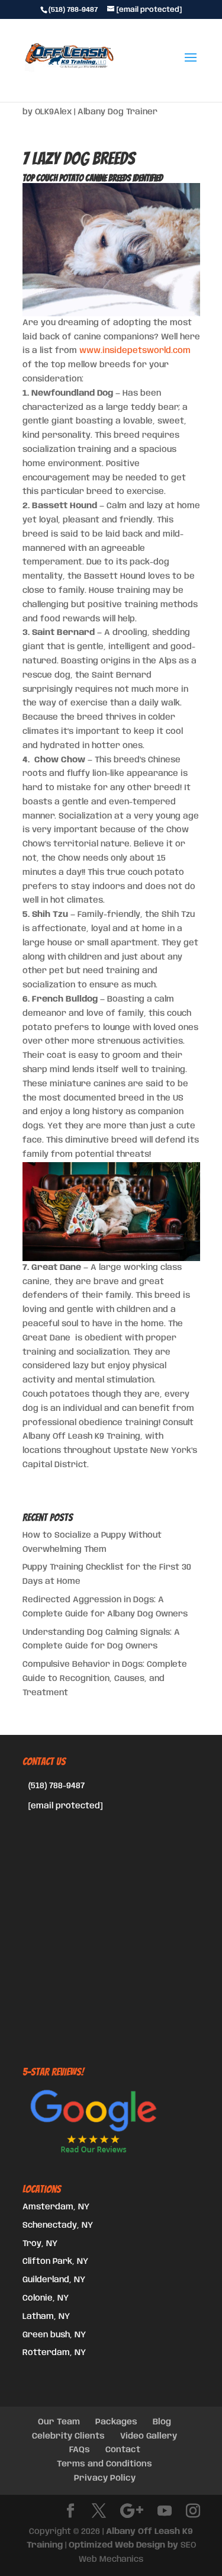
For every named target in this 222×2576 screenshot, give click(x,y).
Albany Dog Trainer (118, 112)
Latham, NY (46, 2317)
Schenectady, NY (58, 2225)
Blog (162, 2422)
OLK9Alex (53, 112)
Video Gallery (149, 2436)
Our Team (59, 2422)
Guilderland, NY (54, 2280)
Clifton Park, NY (55, 2261)
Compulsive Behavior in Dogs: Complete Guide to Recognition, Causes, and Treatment (105, 1679)
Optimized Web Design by (123, 2545)
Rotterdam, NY (54, 2353)
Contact (123, 2450)
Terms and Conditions (104, 2464)
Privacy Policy (105, 2478)
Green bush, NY (54, 2335)
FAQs (80, 2450)
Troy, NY (40, 2244)
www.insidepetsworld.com (135, 351)
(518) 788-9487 (57, 1786)
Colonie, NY (46, 2298)
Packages (116, 2422)
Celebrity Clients (68, 2436)
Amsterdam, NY (56, 2207)
